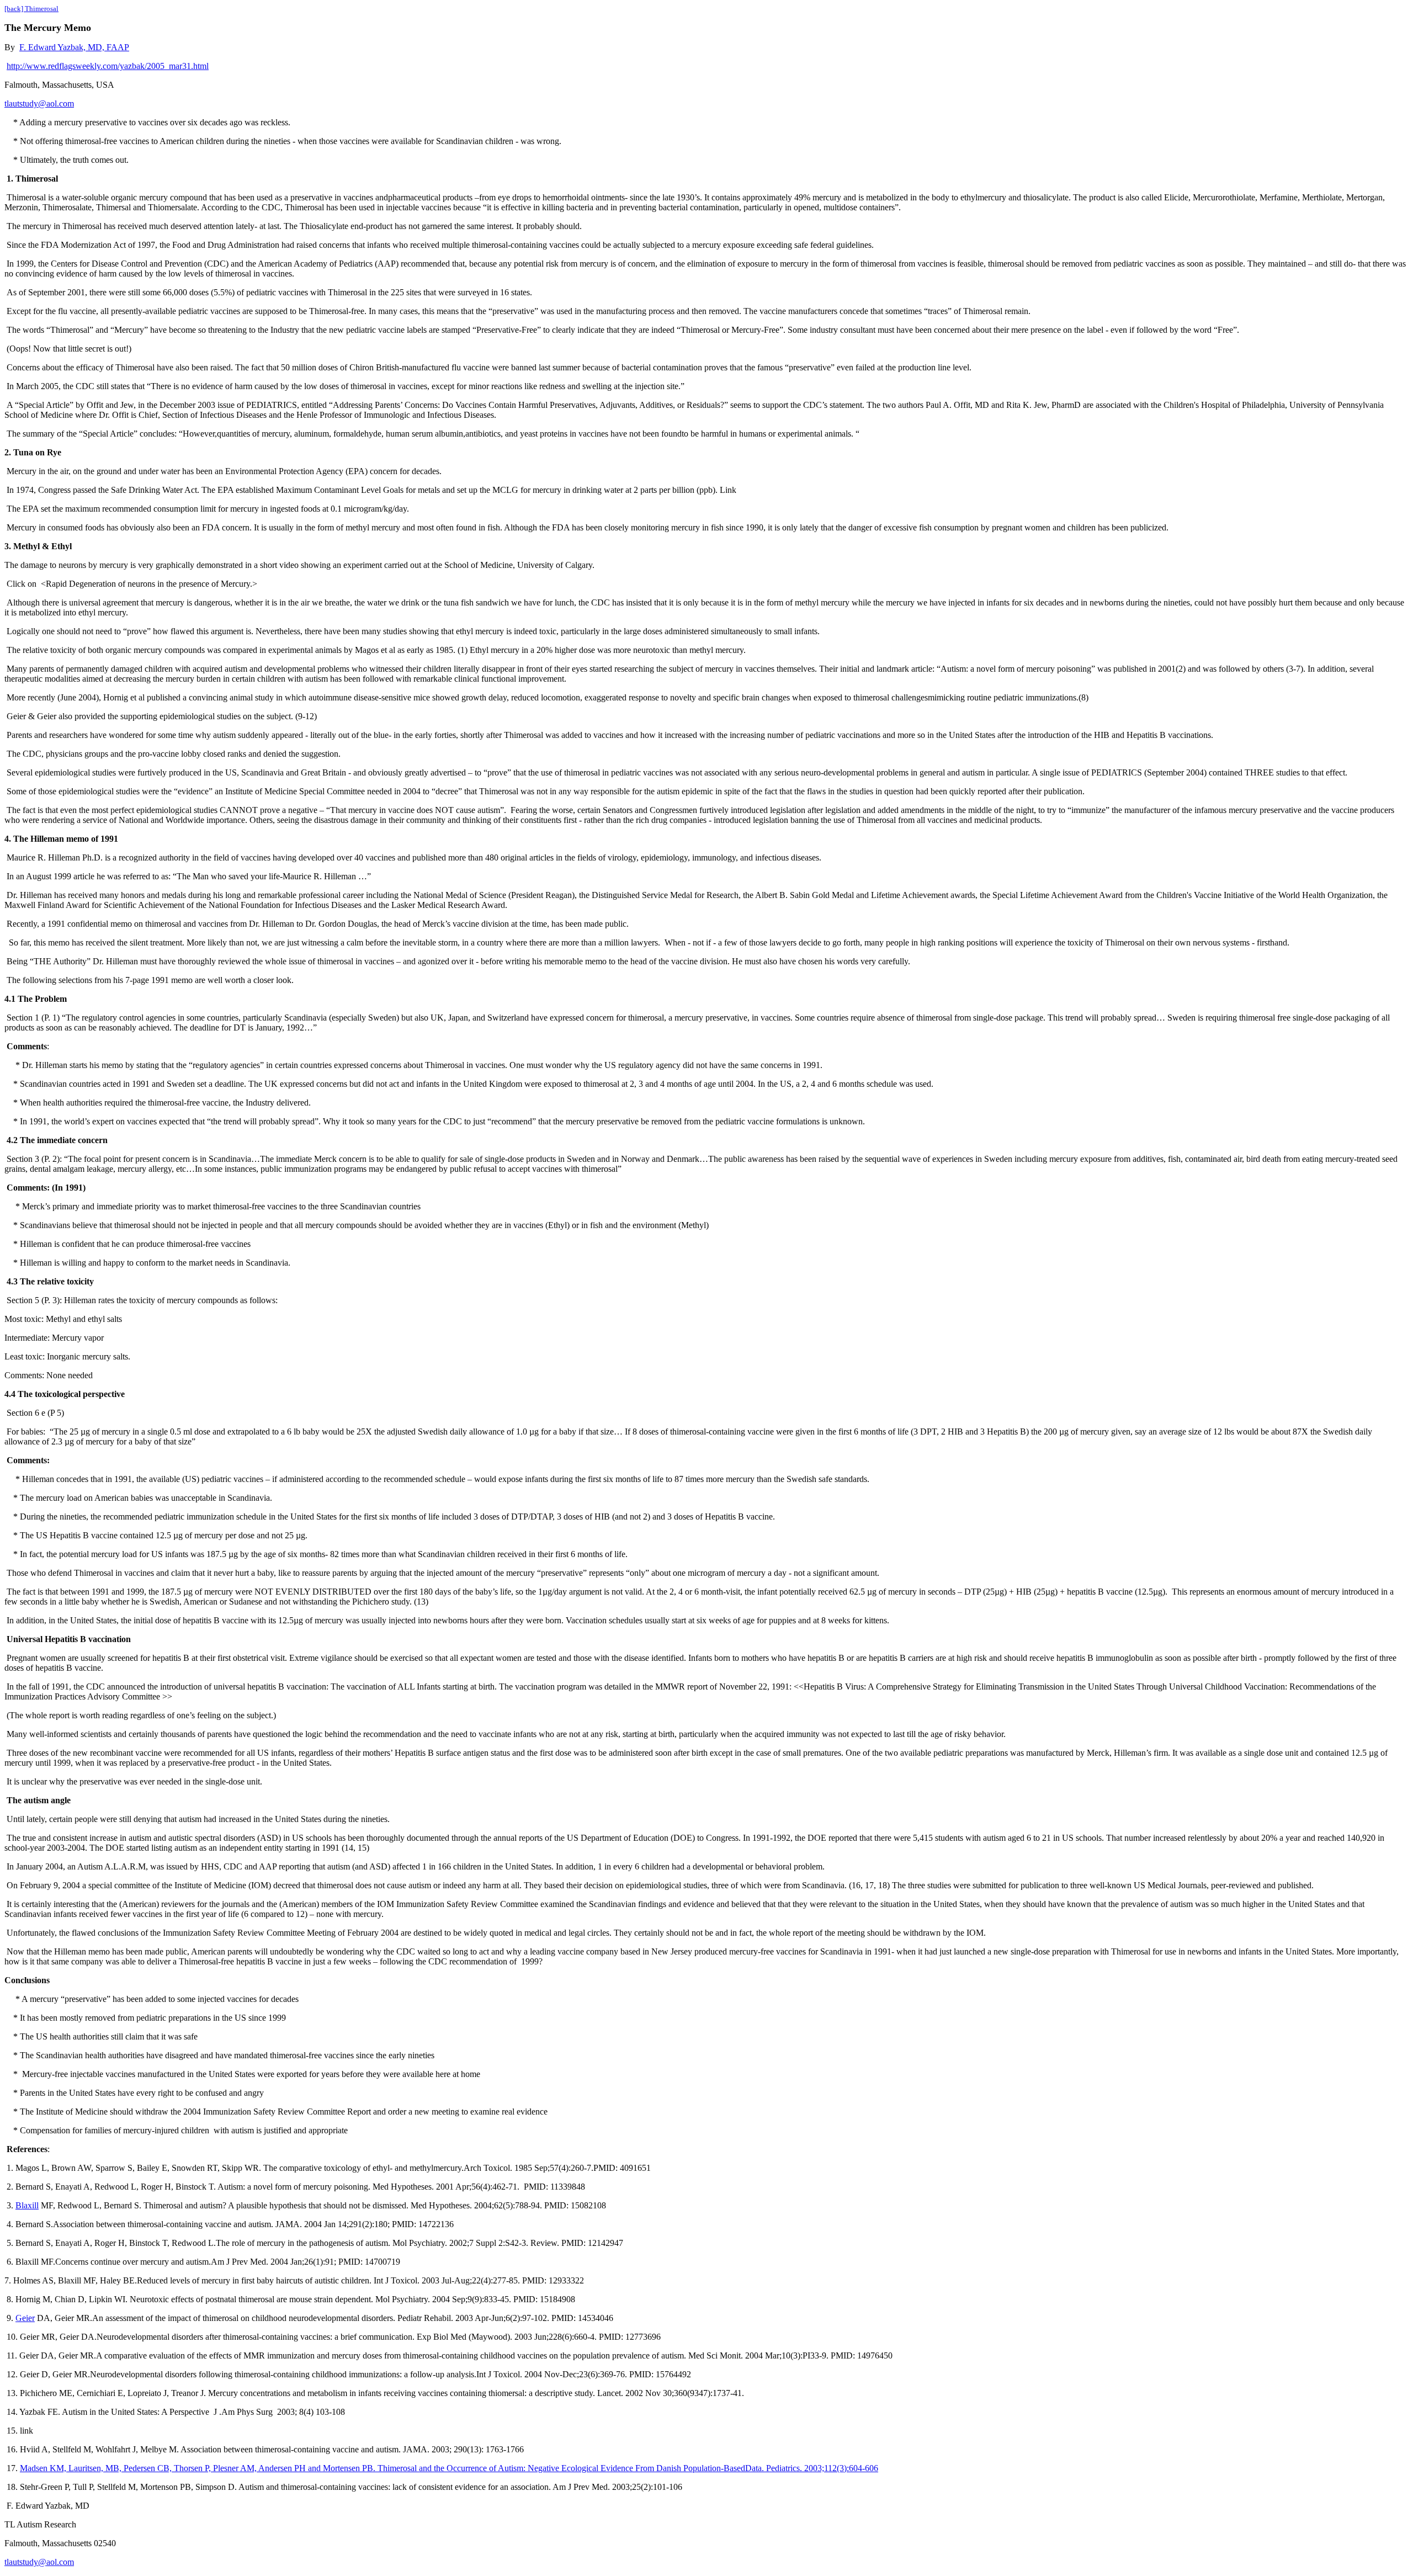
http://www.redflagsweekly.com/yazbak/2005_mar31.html (108, 66)
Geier (25, 2318)
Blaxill (27, 2205)
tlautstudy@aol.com (39, 103)
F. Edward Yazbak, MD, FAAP (74, 47)
